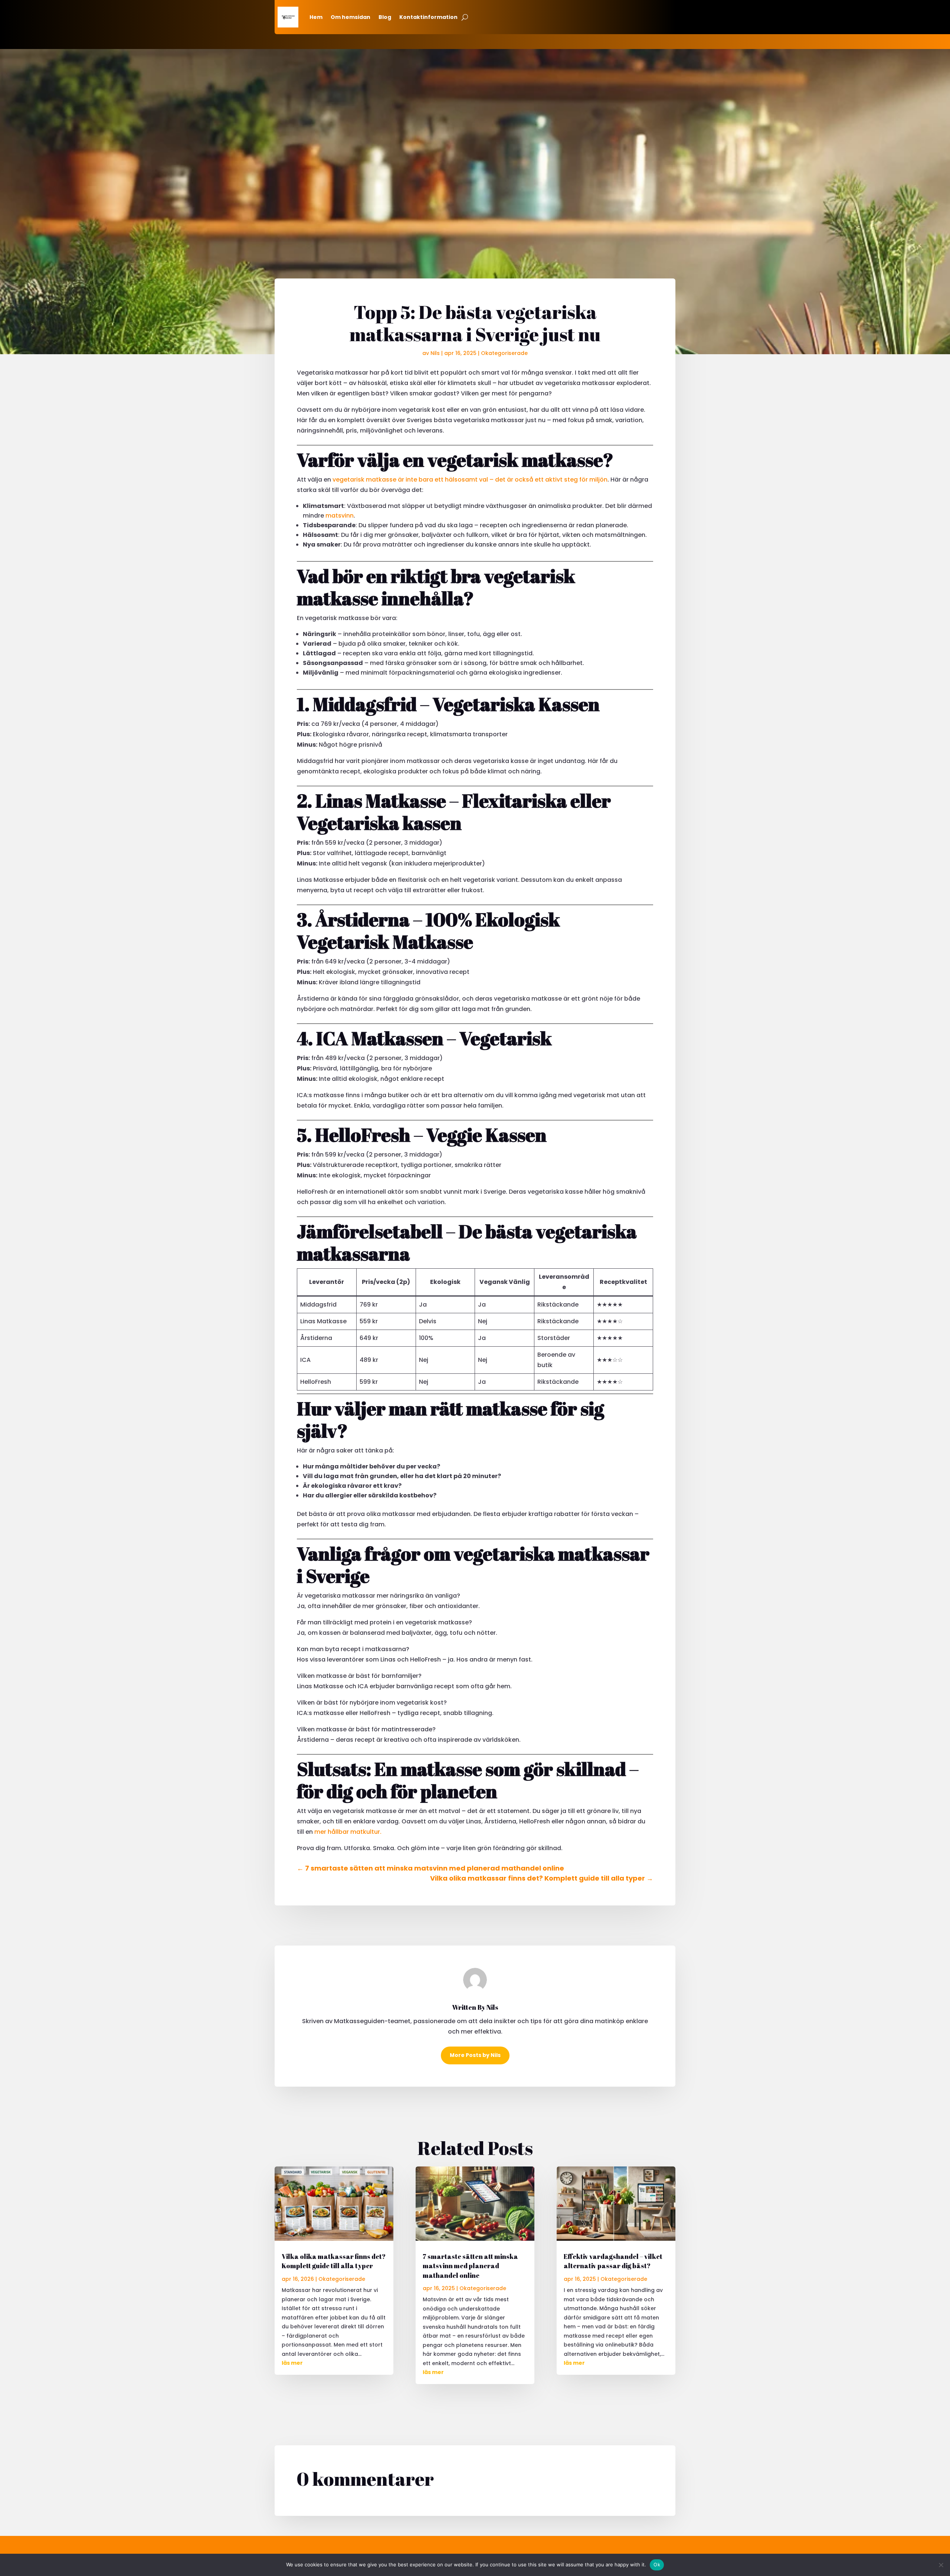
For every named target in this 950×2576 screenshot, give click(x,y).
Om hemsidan (350, 17)
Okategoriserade (504, 353)
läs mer (292, 2363)
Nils (435, 353)
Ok (657, 2564)
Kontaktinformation (428, 17)
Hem (316, 17)
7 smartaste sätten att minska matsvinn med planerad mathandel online (470, 2266)
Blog (385, 17)
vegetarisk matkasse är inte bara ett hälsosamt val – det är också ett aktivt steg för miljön (470, 480)
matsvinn (340, 516)
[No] (941, 2565)
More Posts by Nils (475, 2055)
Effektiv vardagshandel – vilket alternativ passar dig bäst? (613, 2261)
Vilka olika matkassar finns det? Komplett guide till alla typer (334, 2261)
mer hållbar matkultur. (348, 1832)
